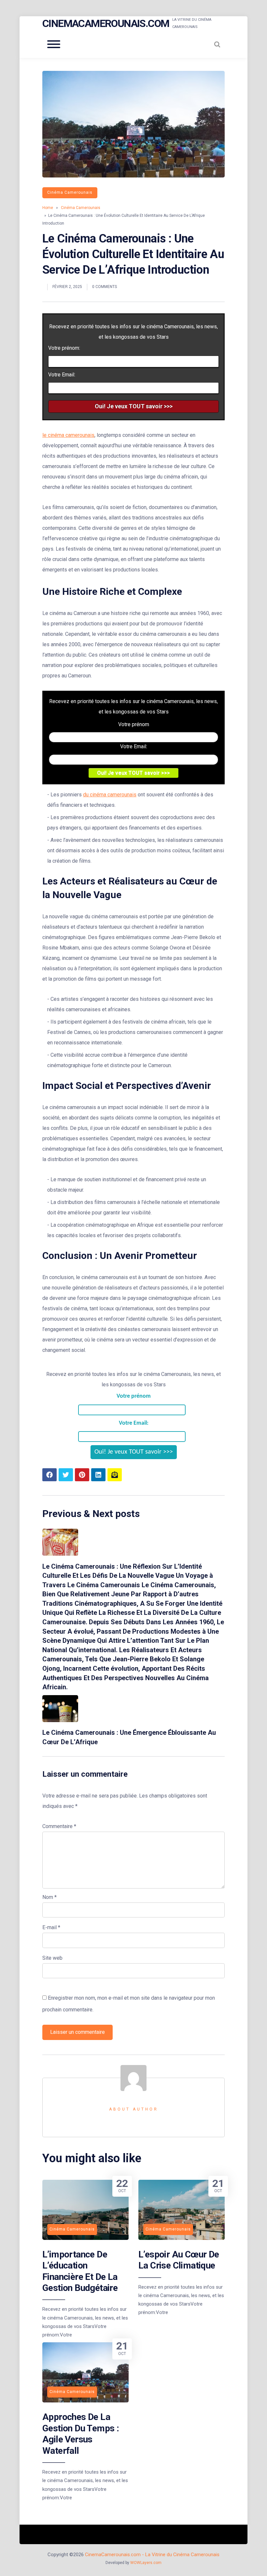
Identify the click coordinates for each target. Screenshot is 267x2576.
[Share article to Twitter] (66, 1475)
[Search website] (217, 44)
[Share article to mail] (115, 1475)
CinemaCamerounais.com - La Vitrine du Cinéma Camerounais (152, 2555)
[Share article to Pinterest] (82, 1475)
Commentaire (59, 1826)
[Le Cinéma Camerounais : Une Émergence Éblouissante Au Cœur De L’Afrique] (60, 1720)
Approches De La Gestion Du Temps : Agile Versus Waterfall (81, 2434)
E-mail (51, 1927)
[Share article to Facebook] (49, 1475)
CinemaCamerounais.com (106, 23)
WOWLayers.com (146, 2563)
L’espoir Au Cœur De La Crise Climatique (179, 2260)
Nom (49, 1897)
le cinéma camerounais (68, 435)
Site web (52, 1958)
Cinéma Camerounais (70, 192)
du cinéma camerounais (110, 795)
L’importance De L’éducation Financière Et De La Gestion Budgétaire (80, 2271)
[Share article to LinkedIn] (98, 1475)
